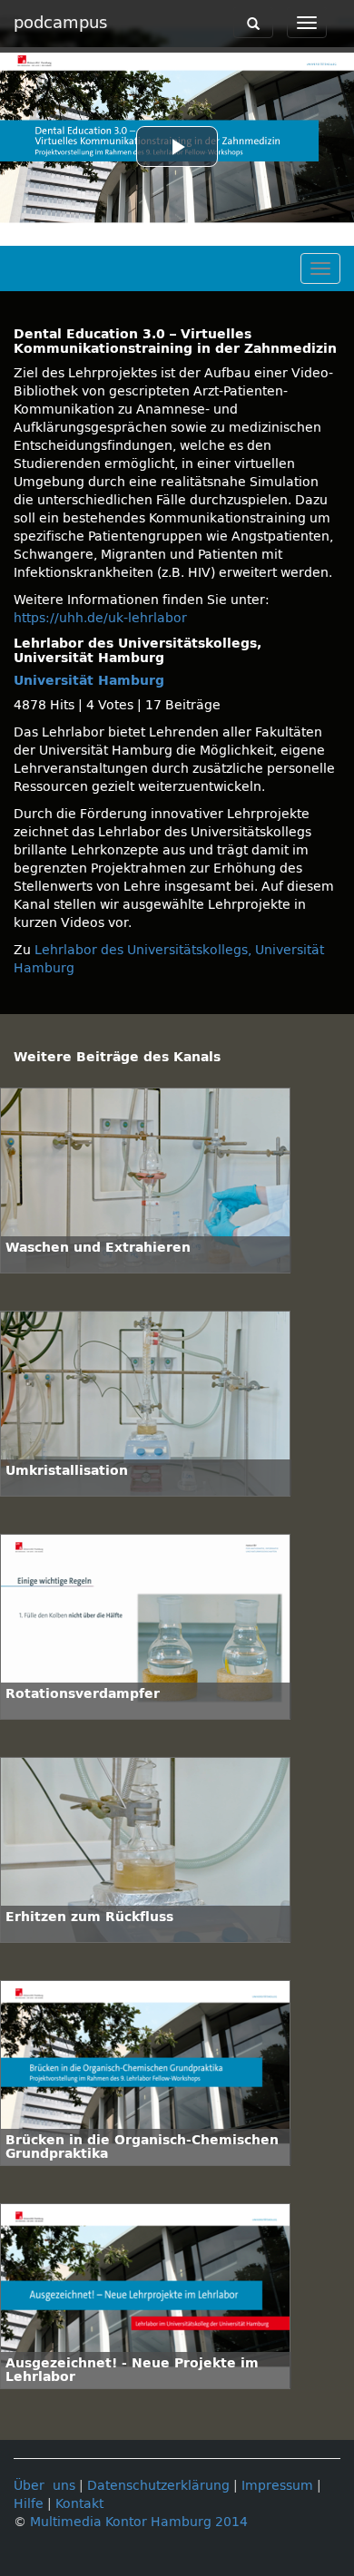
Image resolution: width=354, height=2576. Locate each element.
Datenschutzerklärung (158, 2486)
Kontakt (79, 2504)
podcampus (60, 23)
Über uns (44, 2486)
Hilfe (29, 2504)
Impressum (277, 2486)
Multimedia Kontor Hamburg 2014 (139, 2522)
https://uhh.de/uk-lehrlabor (100, 618)
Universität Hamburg (89, 681)
